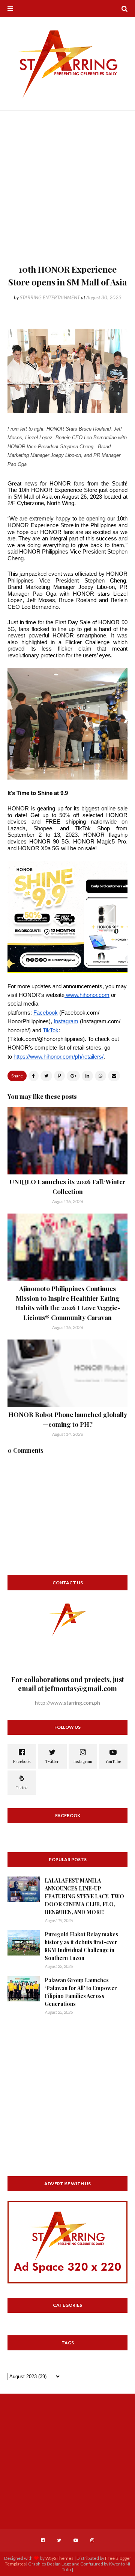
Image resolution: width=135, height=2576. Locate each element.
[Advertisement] (67, 191)
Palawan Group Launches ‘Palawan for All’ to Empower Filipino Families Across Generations (81, 1992)
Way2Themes (59, 2558)
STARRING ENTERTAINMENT (50, 297)
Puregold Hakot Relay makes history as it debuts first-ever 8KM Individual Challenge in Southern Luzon (81, 1946)
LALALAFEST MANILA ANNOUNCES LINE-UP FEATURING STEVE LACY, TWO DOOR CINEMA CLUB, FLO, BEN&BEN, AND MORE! (84, 1896)
